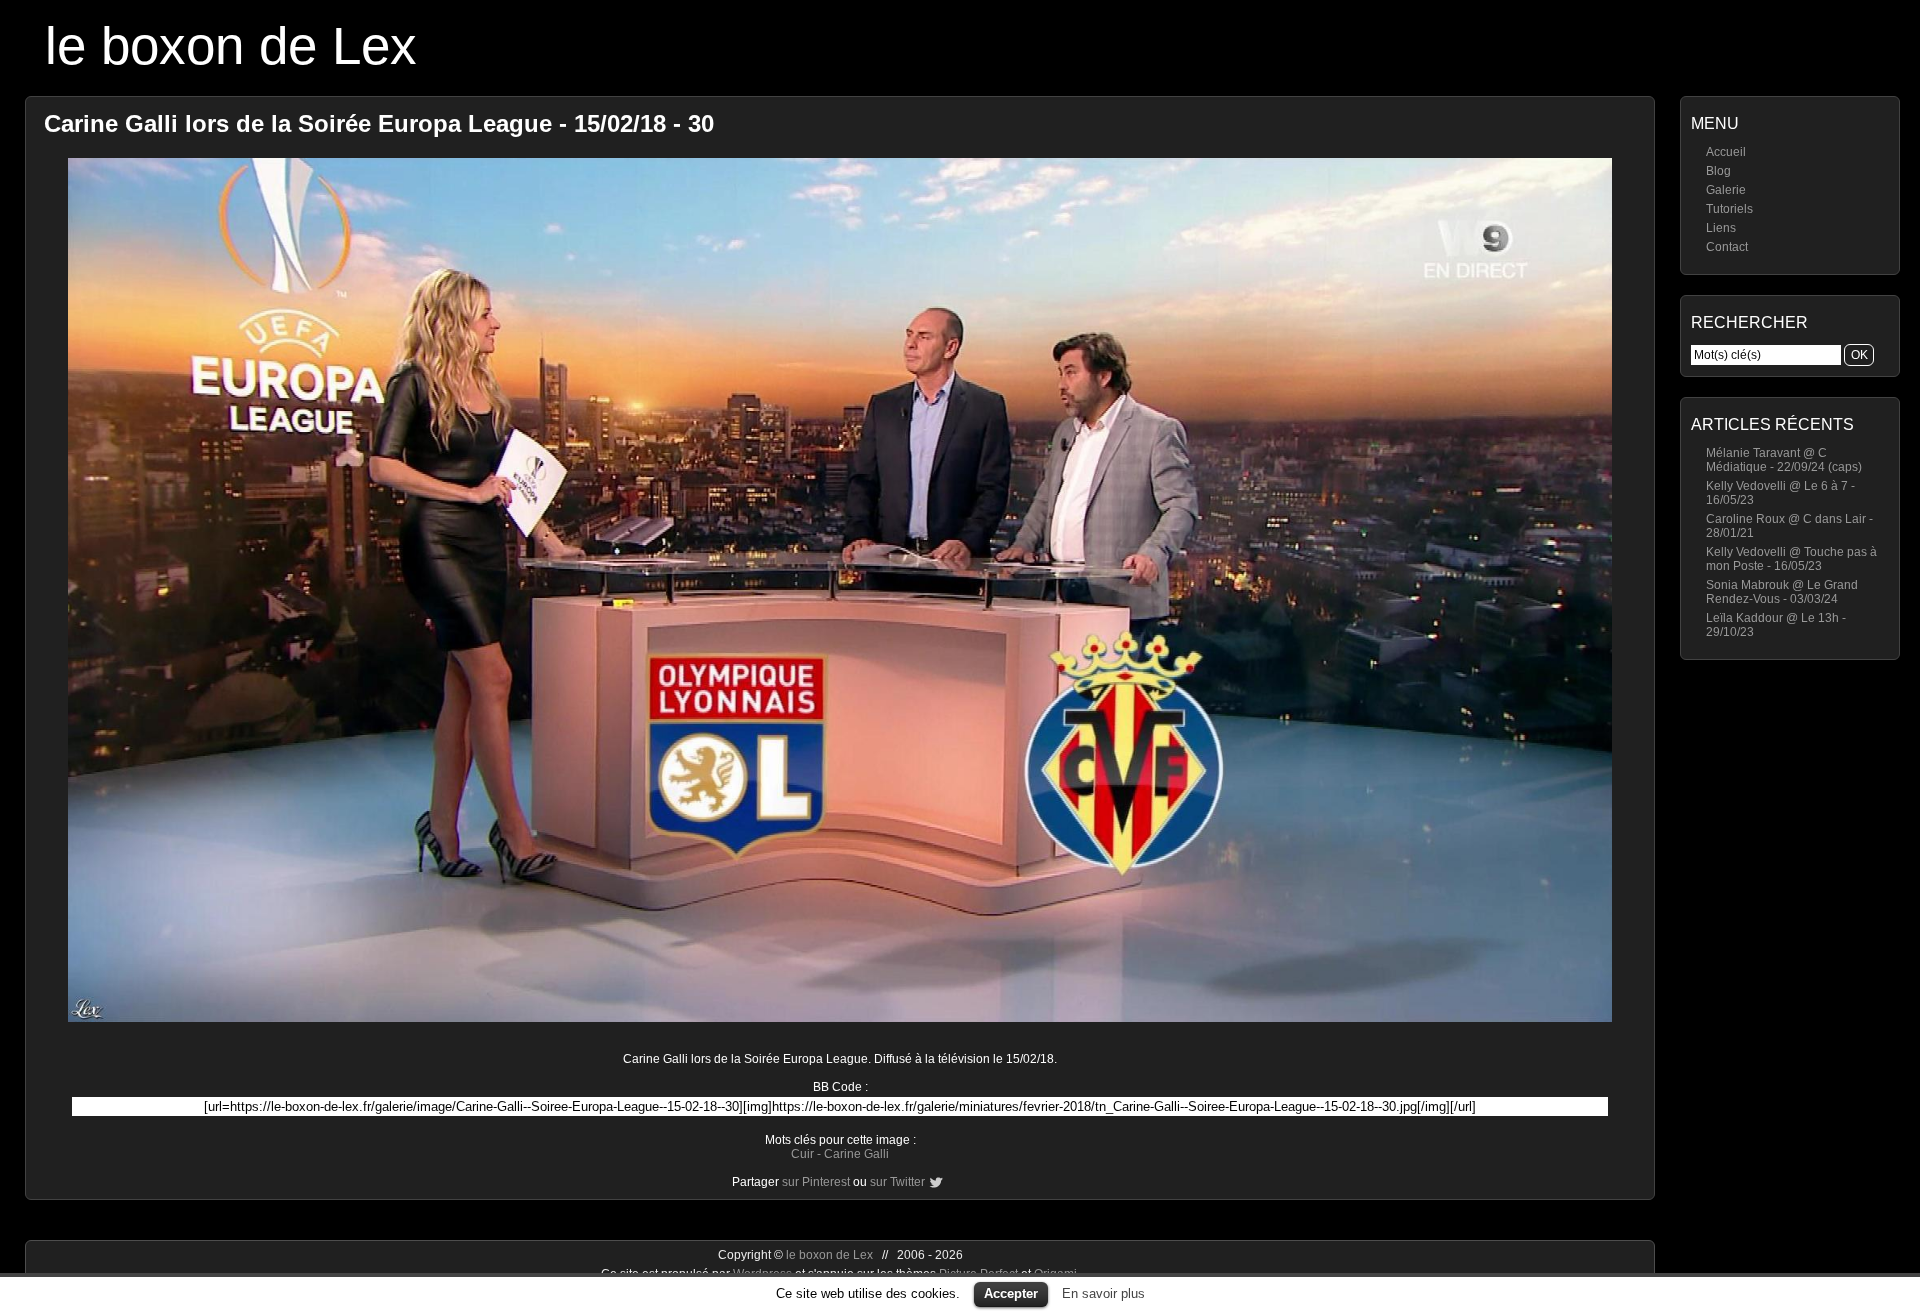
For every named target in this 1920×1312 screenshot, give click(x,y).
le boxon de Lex (231, 45)
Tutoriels (1729, 209)
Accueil (1726, 152)
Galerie (1726, 190)
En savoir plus (1103, 1293)
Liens (1721, 228)
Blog (1718, 171)
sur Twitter (897, 1182)
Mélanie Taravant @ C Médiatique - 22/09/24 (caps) (1784, 460)
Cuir (802, 1154)
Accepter (1011, 1293)
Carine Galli (856, 1154)
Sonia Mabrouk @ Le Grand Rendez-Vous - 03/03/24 (1782, 592)
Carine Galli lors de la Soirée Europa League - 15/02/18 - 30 (379, 123)
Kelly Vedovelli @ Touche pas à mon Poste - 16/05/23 (1791, 559)
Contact (1727, 247)
